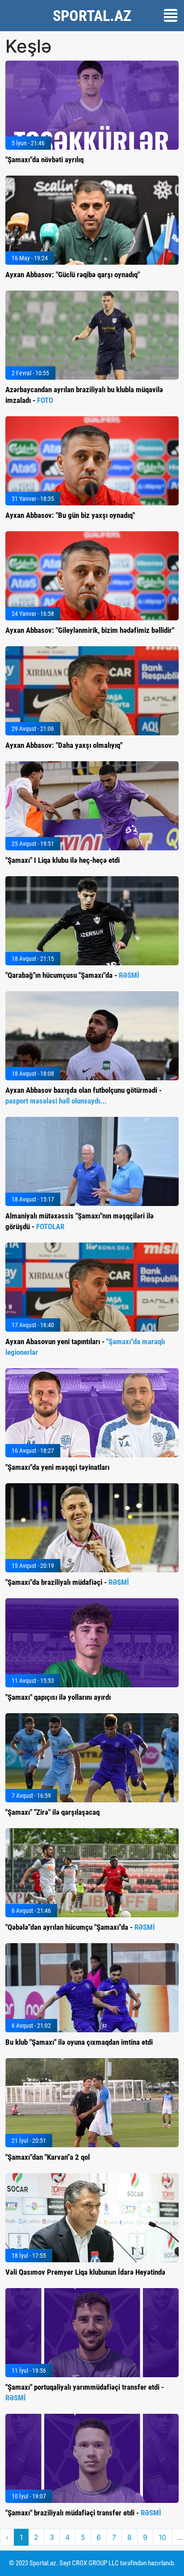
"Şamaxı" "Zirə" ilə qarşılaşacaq (52, 1812)
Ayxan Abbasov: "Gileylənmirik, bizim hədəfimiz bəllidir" (90, 630)
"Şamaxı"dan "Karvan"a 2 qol (48, 2157)
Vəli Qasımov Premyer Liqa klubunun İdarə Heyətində (85, 2272)
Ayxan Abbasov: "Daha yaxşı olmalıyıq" (64, 745)
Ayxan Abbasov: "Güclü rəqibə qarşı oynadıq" (73, 275)
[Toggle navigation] (171, 15)
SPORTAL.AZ (92, 16)
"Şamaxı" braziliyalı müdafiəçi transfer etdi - (83, 2513)
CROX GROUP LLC (95, 2563)
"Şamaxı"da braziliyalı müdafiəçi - (67, 1582)
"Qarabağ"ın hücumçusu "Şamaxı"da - (72, 975)
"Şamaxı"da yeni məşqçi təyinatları (57, 1467)
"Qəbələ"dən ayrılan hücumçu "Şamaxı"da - (80, 1927)
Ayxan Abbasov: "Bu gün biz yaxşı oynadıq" (70, 515)
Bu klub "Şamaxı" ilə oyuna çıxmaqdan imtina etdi (79, 2042)
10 (162, 2537)
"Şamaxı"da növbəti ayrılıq (44, 160)
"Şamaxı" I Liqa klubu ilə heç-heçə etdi (63, 860)
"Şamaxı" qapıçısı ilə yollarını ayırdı (58, 1697)
